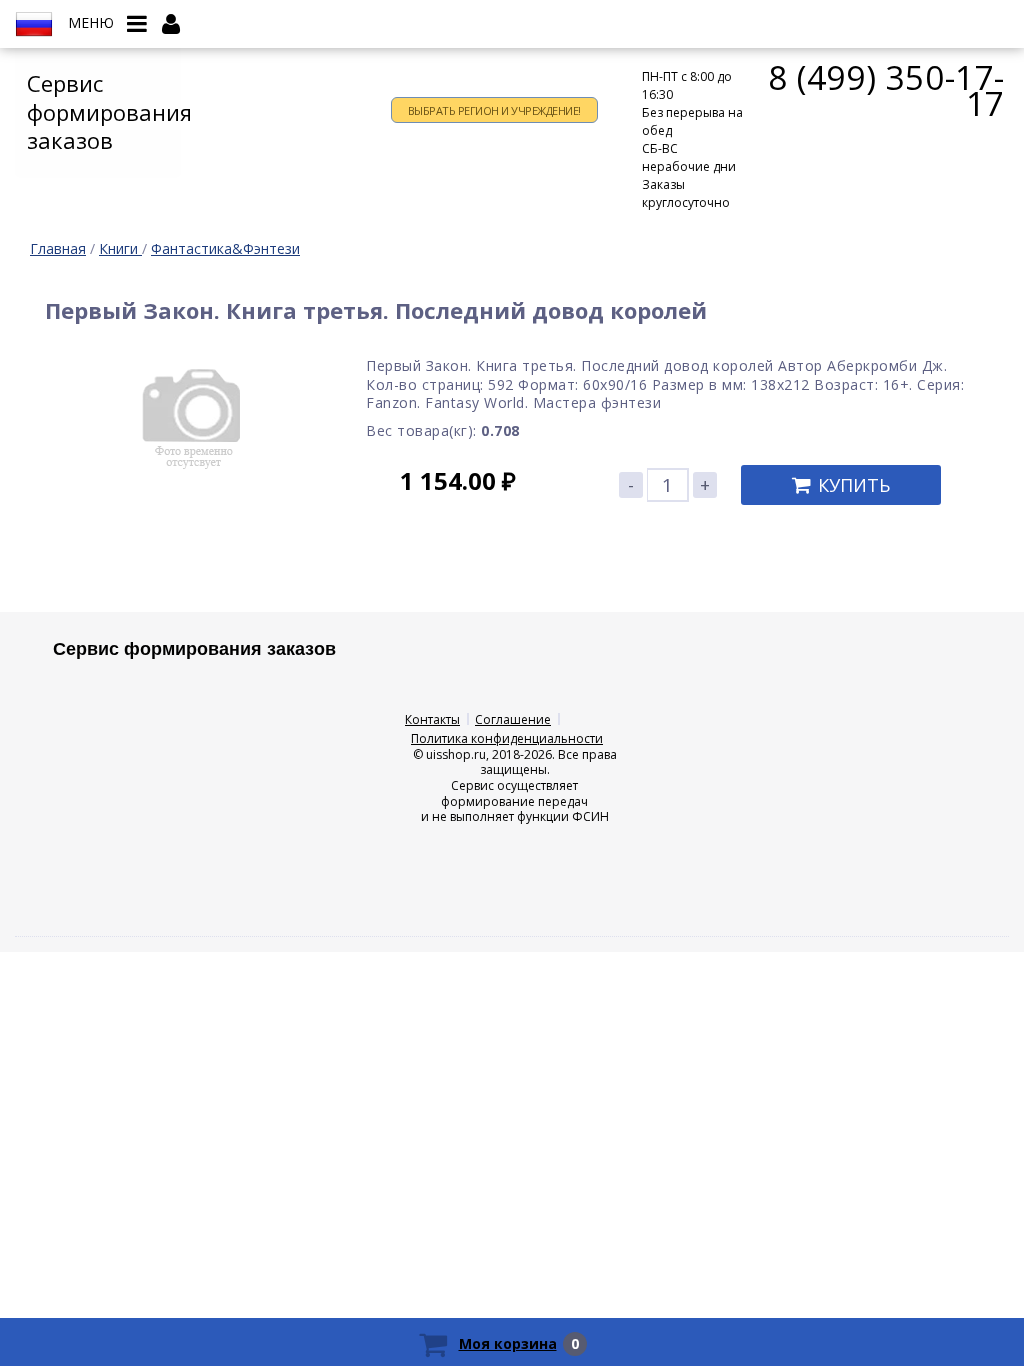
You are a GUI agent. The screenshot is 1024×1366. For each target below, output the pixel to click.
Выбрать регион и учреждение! (494, 110)
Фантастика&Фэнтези (225, 248)
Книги (120, 248)
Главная (58, 248)
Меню (91, 23)
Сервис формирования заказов (104, 111)
